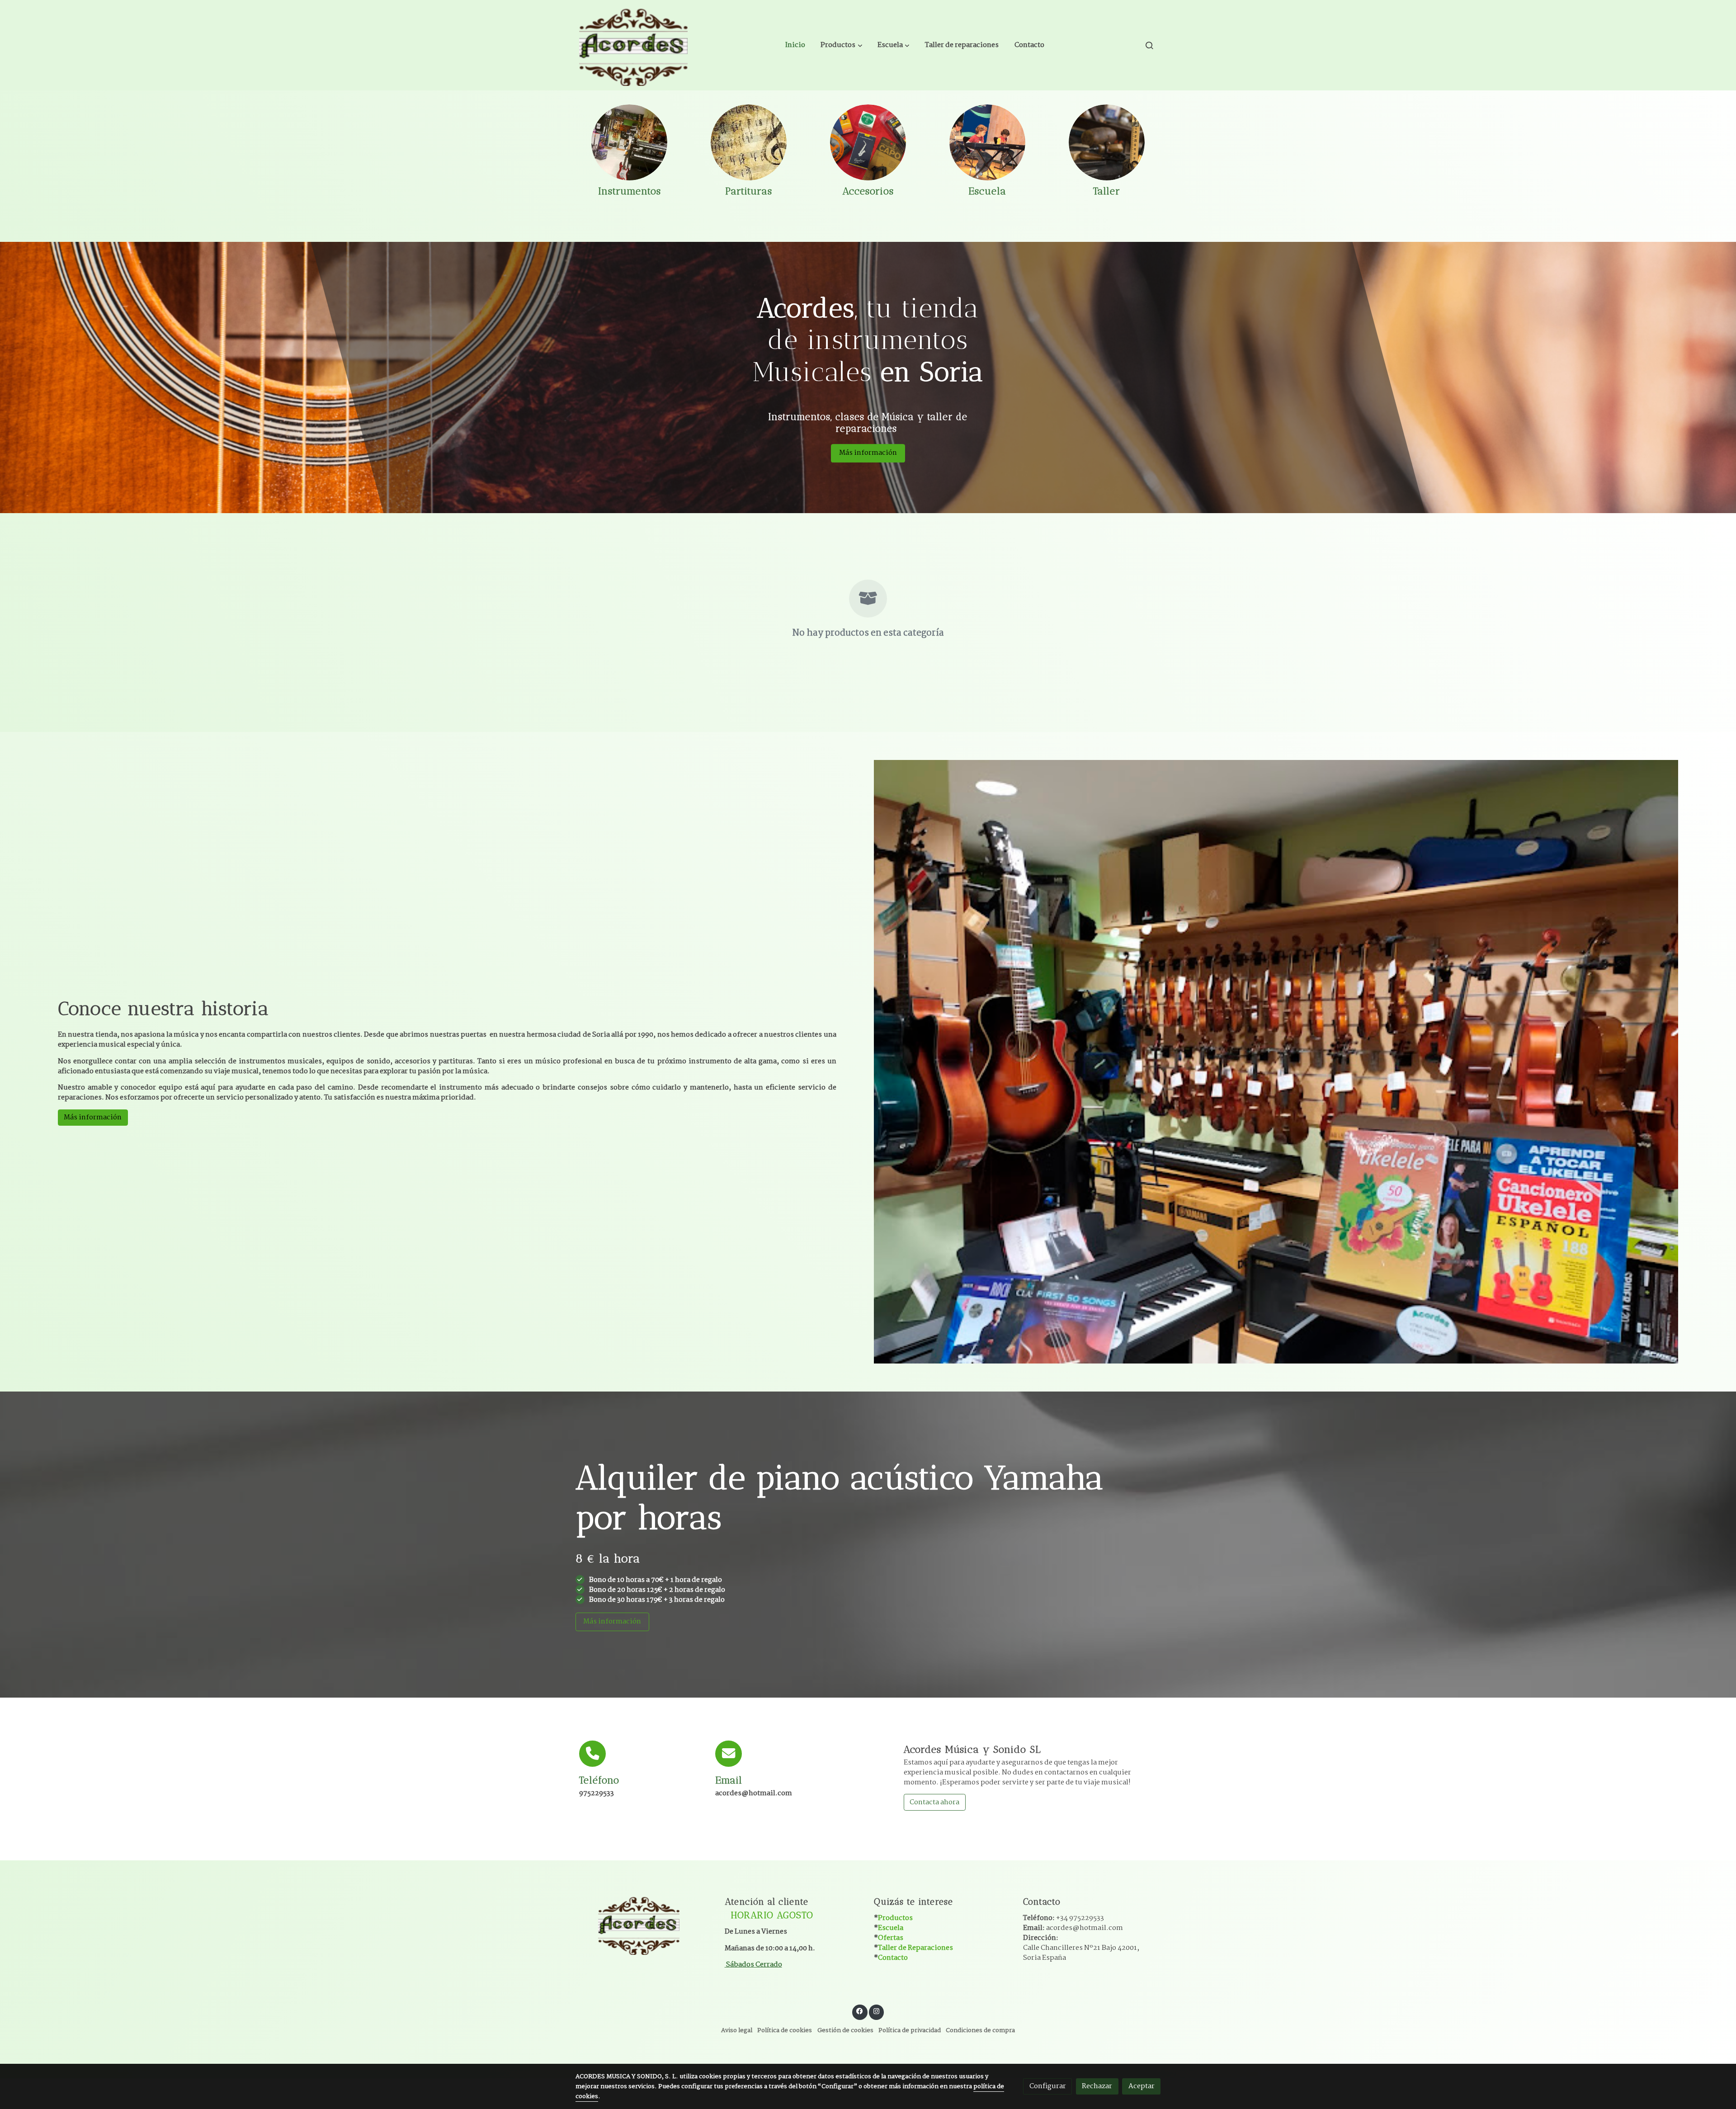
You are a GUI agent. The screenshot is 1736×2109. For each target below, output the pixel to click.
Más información (868, 453)
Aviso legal (737, 2031)
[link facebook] (860, 2011)
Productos (895, 1918)
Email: (1073, 1928)
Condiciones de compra (980, 2031)
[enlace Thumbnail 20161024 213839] (629, 142)
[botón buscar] (1149, 45)
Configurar (1048, 2086)
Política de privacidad (910, 2031)
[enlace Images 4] (749, 142)
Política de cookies (785, 2031)
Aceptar (1142, 2086)
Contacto (893, 1958)
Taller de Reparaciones (915, 1948)
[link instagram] (876, 2011)
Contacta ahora (934, 1802)
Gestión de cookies (845, 2031)
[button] (842, 45)
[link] (633, 45)
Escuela (891, 1928)
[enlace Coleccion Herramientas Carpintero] (1107, 142)
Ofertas (891, 1938)
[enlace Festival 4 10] (987, 142)
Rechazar (1097, 2086)
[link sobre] (644, 1924)
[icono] (592, 1754)
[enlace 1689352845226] (868, 142)
